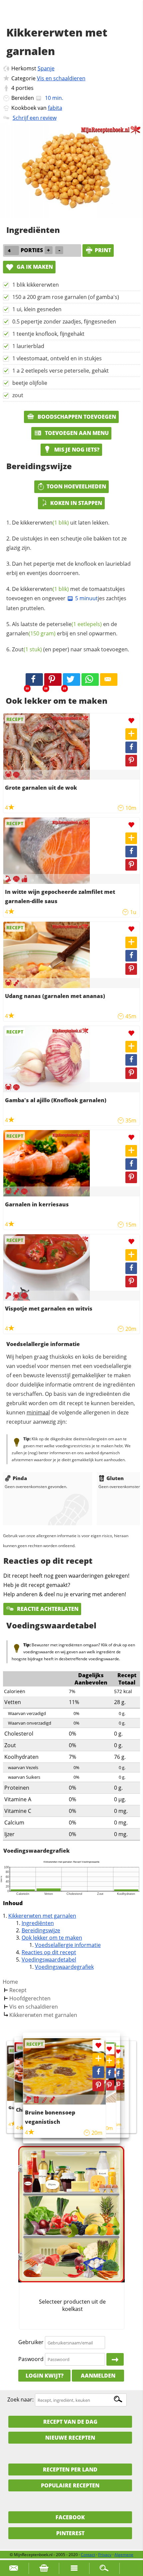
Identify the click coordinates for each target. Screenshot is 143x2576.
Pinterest (70, 2533)
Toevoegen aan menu (76, 433)
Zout (27, 649)
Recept (18, 1990)
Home (10, 1982)
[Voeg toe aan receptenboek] (131, 734)
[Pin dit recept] (53, 680)
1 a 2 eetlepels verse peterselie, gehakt (61, 371)
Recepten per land (70, 2469)
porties (25, 88)
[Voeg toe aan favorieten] (131, 721)
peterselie (74, 624)
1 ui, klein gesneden (37, 309)
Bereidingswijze (41, 1930)
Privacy (105, 2555)
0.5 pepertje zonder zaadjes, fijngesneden (64, 322)
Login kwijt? (45, 2376)
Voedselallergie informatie (68, 1945)
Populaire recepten (70, 2485)
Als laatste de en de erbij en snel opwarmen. (62, 629)
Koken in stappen (76, 503)
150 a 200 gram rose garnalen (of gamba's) (66, 297)
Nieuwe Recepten (70, 2438)
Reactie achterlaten (47, 1609)
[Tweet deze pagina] (71, 680)
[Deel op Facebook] (131, 747)
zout (18, 395)
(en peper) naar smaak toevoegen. (71, 649)
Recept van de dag (70, 2422)
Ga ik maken (34, 267)
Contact (88, 2555)
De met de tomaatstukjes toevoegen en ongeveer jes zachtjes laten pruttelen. (66, 599)
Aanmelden (98, 2376)
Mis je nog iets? (76, 450)
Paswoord (31, 2359)
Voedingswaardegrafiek (64, 1967)
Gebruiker (31, 2342)
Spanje (46, 68)
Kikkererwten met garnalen (42, 1916)
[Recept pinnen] (131, 761)
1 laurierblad (28, 346)
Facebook (70, 2517)
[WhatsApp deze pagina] (90, 680)
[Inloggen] (115, 2359)
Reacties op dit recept (49, 1952)
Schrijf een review (35, 118)
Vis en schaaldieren (61, 78)
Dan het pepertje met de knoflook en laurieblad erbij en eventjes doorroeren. (69, 568)
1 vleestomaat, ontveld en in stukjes (57, 358)
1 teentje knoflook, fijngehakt (48, 334)
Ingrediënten (38, 1923)
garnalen (31, 633)
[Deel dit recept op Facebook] (34, 680)
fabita (55, 108)
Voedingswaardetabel (49, 1960)
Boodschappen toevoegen (76, 417)
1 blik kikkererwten (36, 285)
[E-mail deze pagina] (109, 680)
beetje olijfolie (30, 383)
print (103, 250)
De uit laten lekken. (61, 523)
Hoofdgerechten (30, 1998)
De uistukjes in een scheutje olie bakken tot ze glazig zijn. (67, 543)
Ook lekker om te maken (52, 1938)
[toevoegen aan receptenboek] (118, 2063)
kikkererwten (45, 523)
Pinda (20, 1478)
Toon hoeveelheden (76, 486)
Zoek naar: (20, 2400)
